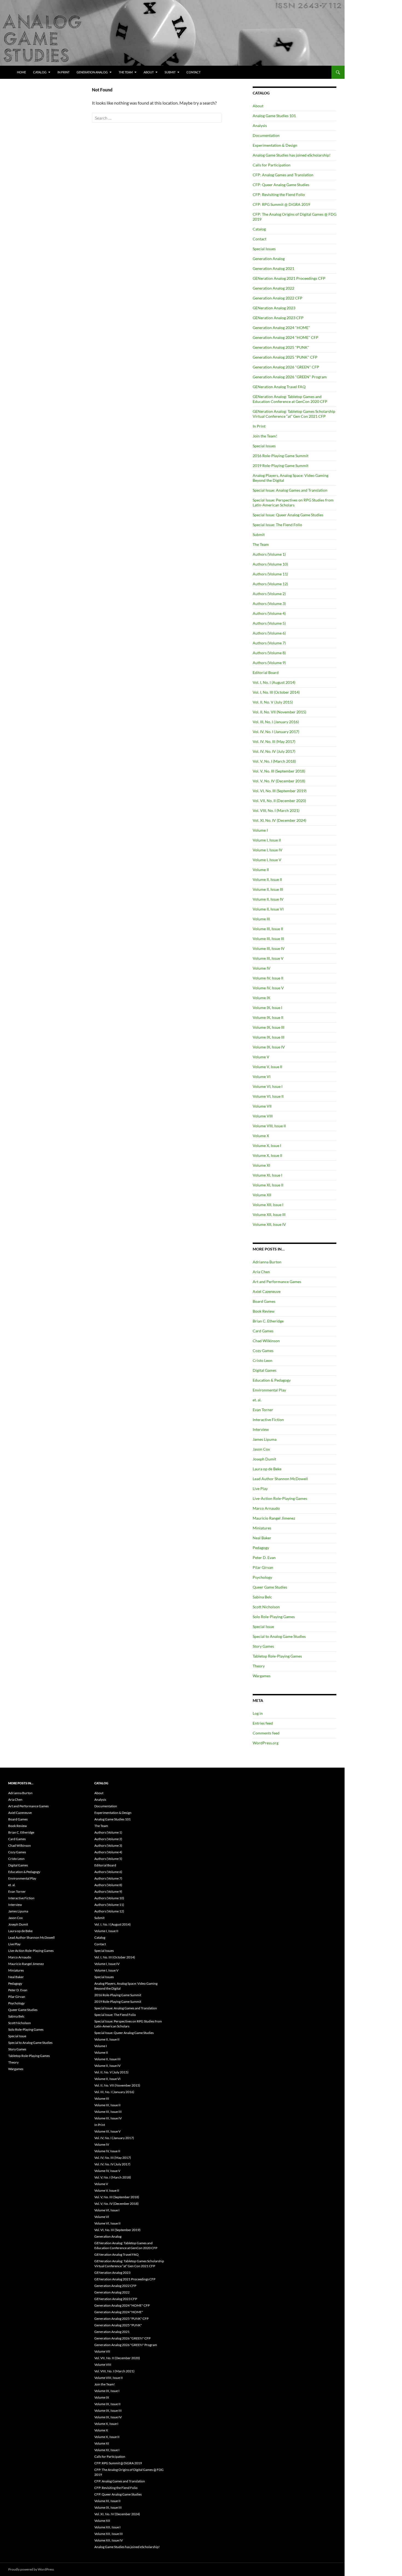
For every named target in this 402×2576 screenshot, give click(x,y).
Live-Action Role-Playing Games (280, 1498)
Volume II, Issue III (268, 889)
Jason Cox (261, 1449)
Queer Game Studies (270, 1587)
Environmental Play (269, 1390)
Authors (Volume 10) (270, 564)
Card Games (263, 1331)
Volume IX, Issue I (267, 1008)
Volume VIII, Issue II (269, 1126)
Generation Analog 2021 (273, 268)
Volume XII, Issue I (268, 1205)
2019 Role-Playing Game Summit (281, 466)
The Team (126, 72)
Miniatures (262, 1528)
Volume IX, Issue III (269, 1027)
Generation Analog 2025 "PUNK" (281, 347)
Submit (170, 72)
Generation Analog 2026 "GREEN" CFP (286, 367)
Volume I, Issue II (267, 840)
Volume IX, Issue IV (269, 1047)
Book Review (264, 1311)
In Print (63, 72)
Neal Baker (262, 1538)
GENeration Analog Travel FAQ (279, 387)
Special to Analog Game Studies (279, 1636)
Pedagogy (261, 1548)
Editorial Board (266, 672)
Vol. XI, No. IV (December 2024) (279, 820)
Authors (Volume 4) (269, 613)
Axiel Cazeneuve (267, 1291)
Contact (193, 72)
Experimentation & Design (275, 145)
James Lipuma (265, 1439)
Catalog (40, 72)
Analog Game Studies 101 (274, 116)
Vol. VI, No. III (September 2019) (280, 791)
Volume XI (261, 1165)
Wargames (262, 1676)
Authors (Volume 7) (269, 643)
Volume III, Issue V (268, 958)
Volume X (261, 1136)
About (149, 72)
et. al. (257, 1400)
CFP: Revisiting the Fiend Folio (279, 195)
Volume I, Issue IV (268, 850)
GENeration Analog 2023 (274, 308)
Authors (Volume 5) (269, 623)
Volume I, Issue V (267, 860)
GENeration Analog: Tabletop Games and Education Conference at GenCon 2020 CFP (290, 399)
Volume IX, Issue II (268, 1017)
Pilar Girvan (263, 1567)
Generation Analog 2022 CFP (278, 298)
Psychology (262, 1577)
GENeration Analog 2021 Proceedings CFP (289, 278)
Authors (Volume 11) (270, 574)
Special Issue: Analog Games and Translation (290, 490)
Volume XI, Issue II (268, 1185)
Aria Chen (261, 1272)
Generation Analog (92, 72)
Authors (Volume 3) (269, 603)
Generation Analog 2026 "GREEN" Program (290, 377)
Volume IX (261, 998)
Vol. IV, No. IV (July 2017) (274, 751)
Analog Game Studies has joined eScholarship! (292, 155)
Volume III (261, 919)
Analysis (260, 126)
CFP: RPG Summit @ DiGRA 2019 (281, 204)
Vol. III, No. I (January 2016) (276, 722)
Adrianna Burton (267, 1262)
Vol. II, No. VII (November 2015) (279, 712)
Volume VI (262, 1077)
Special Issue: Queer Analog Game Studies (288, 515)
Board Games (264, 1301)
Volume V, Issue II (267, 1067)
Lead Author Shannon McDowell (280, 1479)
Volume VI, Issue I (268, 1086)
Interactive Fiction (268, 1420)
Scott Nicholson (266, 1607)
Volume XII (262, 1195)
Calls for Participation (272, 165)
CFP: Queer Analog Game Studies (281, 185)
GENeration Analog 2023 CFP (278, 318)
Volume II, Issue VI (268, 909)
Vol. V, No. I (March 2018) (274, 761)
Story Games (263, 1646)
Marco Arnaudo (266, 1508)
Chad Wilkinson (266, 1341)
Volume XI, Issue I (267, 1175)
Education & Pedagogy (272, 1380)
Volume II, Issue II (267, 879)
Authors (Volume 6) (269, 633)
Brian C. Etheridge (268, 1321)
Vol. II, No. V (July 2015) (273, 702)
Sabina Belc (262, 1597)
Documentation (266, 135)
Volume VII (262, 1106)
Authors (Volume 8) (269, 653)
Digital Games (265, 1370)
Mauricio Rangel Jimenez (274, 1518)
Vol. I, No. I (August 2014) (274, 682)
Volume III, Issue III (268, 939)
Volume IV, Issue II (268, 978)
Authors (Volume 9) (269, 663)
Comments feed (266, 1733)
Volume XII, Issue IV (269, 1224)
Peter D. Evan (264, 1558)
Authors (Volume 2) (269, 594)
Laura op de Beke (267, 1469)
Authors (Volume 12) (270, 584)
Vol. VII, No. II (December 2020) (279, 801)
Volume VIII (263, 1116)
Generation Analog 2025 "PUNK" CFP (285, 357)
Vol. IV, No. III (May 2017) (274, 741)
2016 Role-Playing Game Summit (281, 456)
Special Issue (263, 1626)
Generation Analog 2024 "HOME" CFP (286, 337)
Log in (258, 1713)
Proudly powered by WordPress (31, 2569)
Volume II (261, 870)
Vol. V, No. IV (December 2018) (279, 781)
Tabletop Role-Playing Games (277, 1656)
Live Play (260, 1489)
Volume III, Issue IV (269, 948)
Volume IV (262, 968)
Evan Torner (263, 1410)
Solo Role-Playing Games (274, 1617)
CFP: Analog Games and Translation (283, 175)
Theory (259, 1666)
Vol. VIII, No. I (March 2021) (276, 810)
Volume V (261, 1057)
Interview (261, 1429)
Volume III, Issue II (268, 929)
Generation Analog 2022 (273, 288)
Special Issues (264, 249)
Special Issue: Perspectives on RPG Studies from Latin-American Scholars (293, 502)
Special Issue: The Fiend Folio (277, 525)
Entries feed (263, 1723)
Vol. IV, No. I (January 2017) (276, 732)
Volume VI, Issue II (268, 1096)
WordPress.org (266, 1743)
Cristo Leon (263, 1360)
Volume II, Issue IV (268, 899)
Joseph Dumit (264, 1459)
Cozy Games (263, 1351)
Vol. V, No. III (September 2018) (279, 771)
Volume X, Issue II (267, 1155)
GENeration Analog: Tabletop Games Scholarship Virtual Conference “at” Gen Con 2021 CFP (294, 414)
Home (21, 72)
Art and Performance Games (277, 1282)
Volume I (260, 830)
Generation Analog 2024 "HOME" (281, 328)
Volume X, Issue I (267, 1146)
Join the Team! (265, 436)
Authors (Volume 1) (269, 554)
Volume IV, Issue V (268, 988)
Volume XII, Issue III (269, 1214)
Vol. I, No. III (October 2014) (276, 692)
